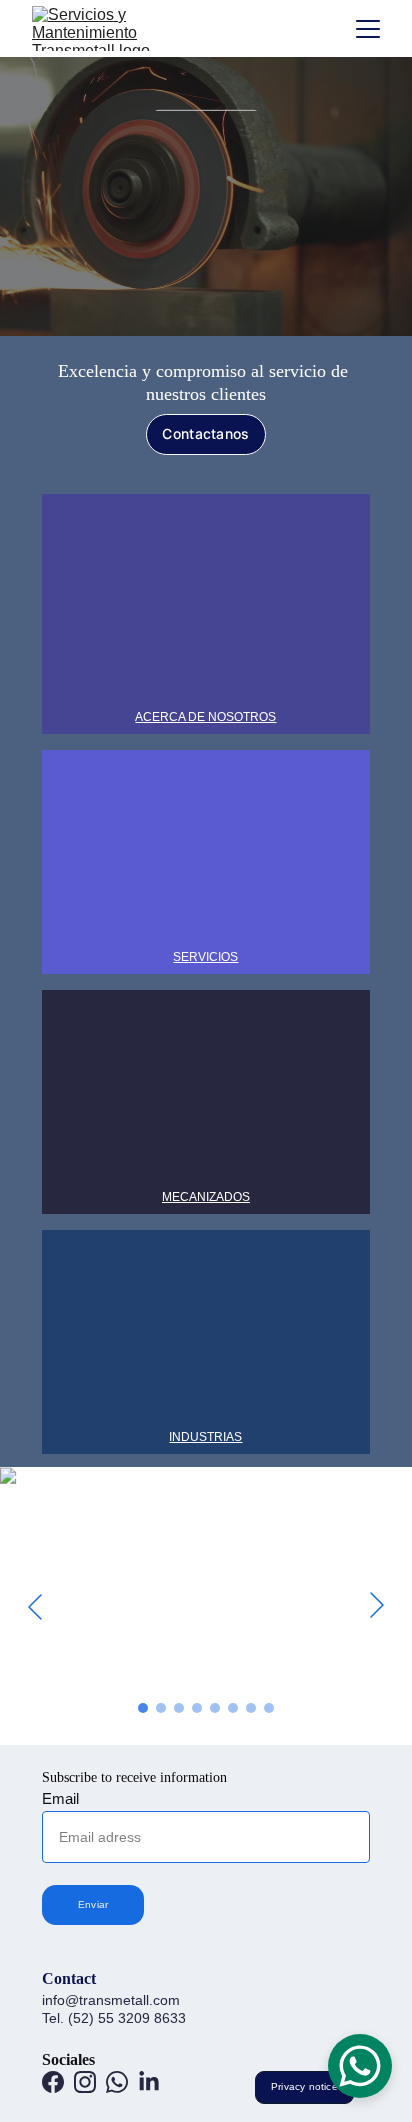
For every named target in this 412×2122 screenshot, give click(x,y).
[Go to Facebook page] (53, 2082)
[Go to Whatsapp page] (117, 2082)
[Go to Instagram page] (85, 2082)
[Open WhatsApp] (360, 2066)
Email (60, 1798)
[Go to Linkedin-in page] (149, 2082)
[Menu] (368, 29)
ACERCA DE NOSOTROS (205, 717)
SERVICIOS (205, 957)
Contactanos (205, 433)
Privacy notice (304, 2086)
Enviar (93, 1904)
